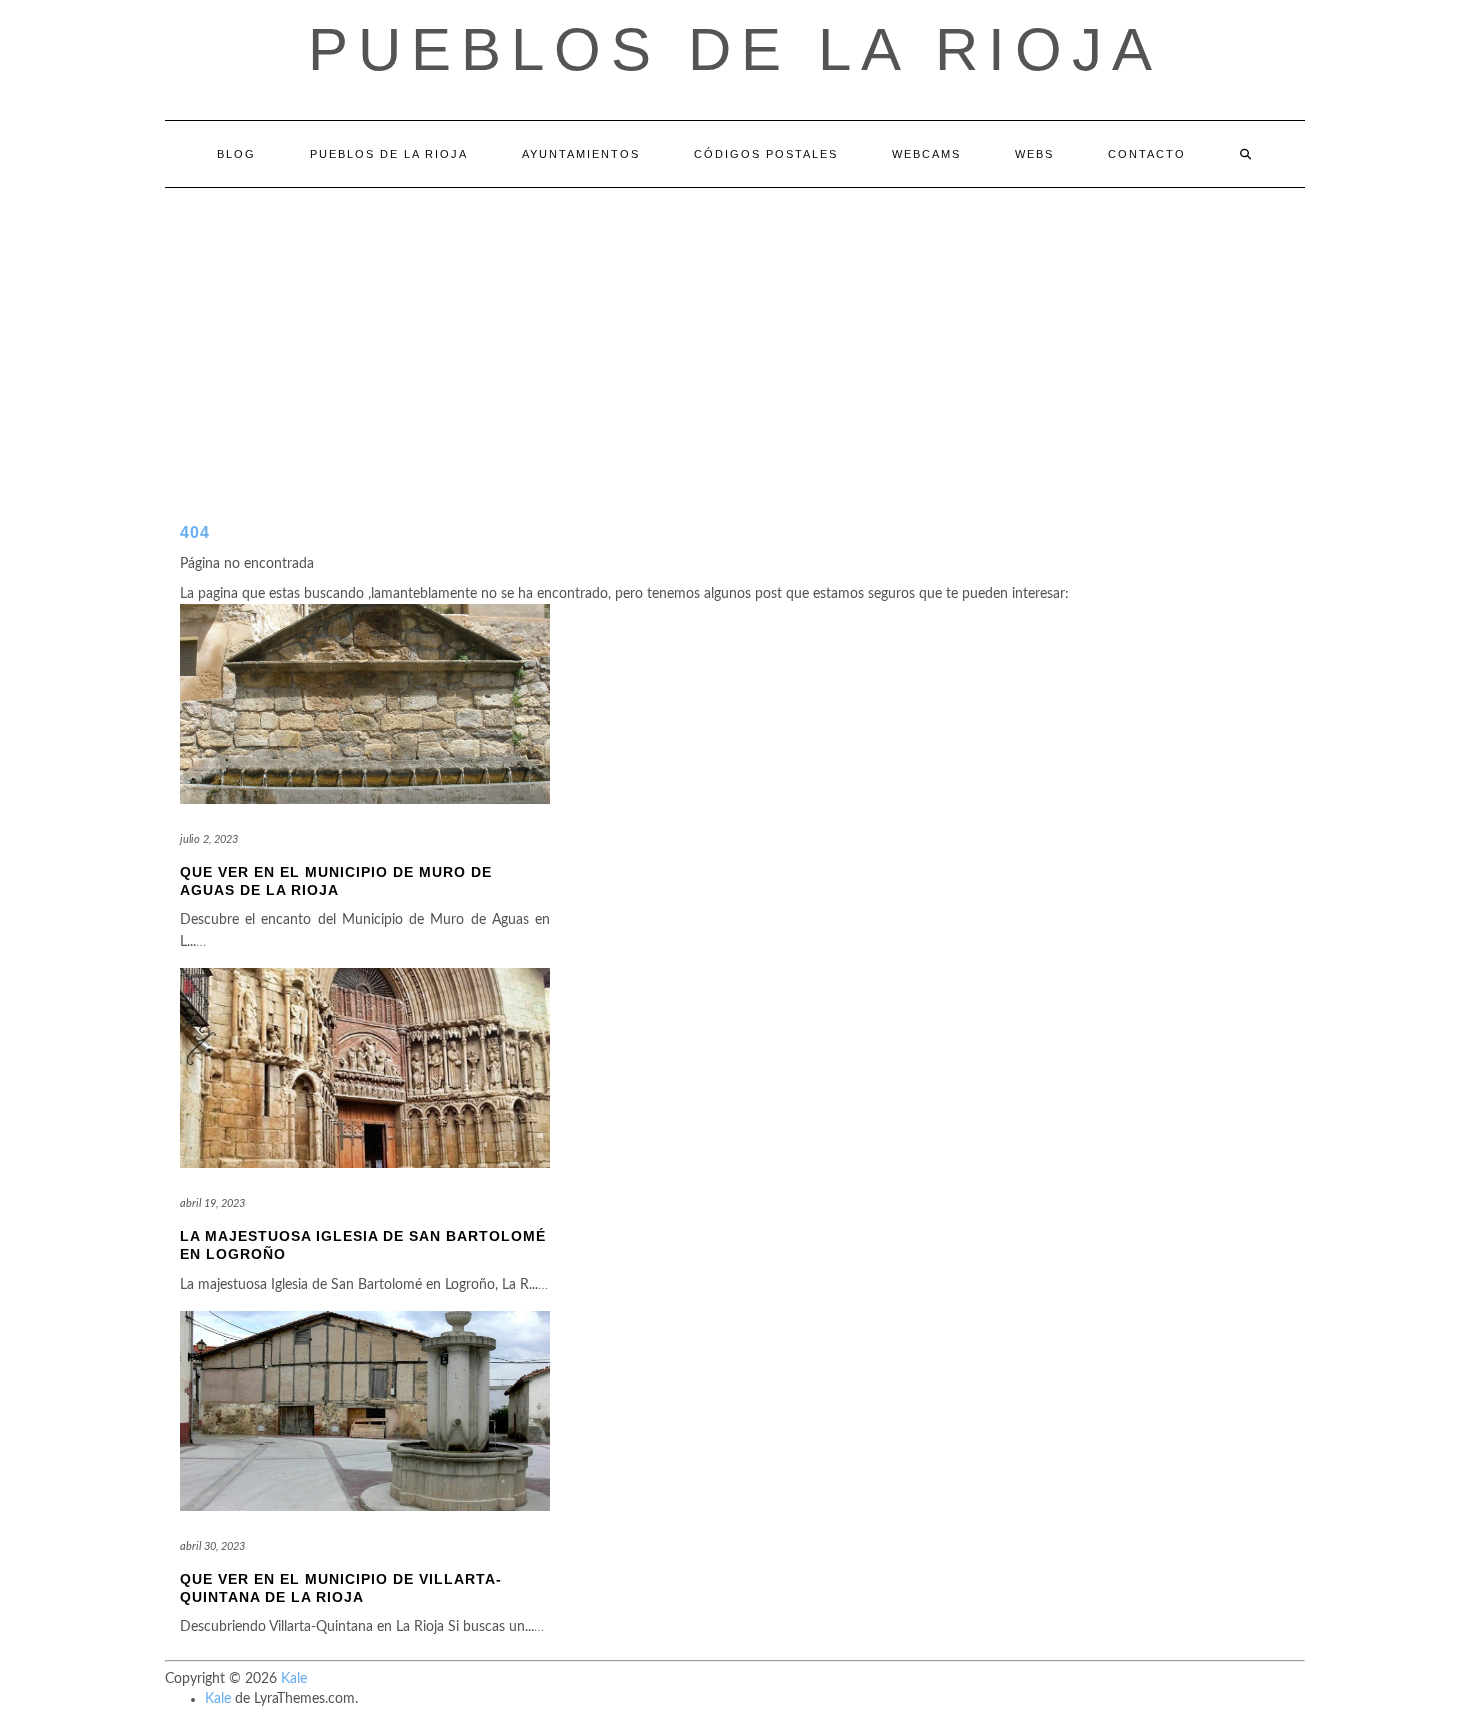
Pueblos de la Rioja (735, 49)
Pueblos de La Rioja (389, 154)
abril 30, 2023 (212, 1546)
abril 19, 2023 (212, 1203)
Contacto (1147, 154)
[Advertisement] (735, 338)
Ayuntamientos (581, 154)
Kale (294, 1679)
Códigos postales (766, 154)
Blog (236, 154)
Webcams (926, 154)
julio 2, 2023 (209, 839)
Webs (1034, 154)
